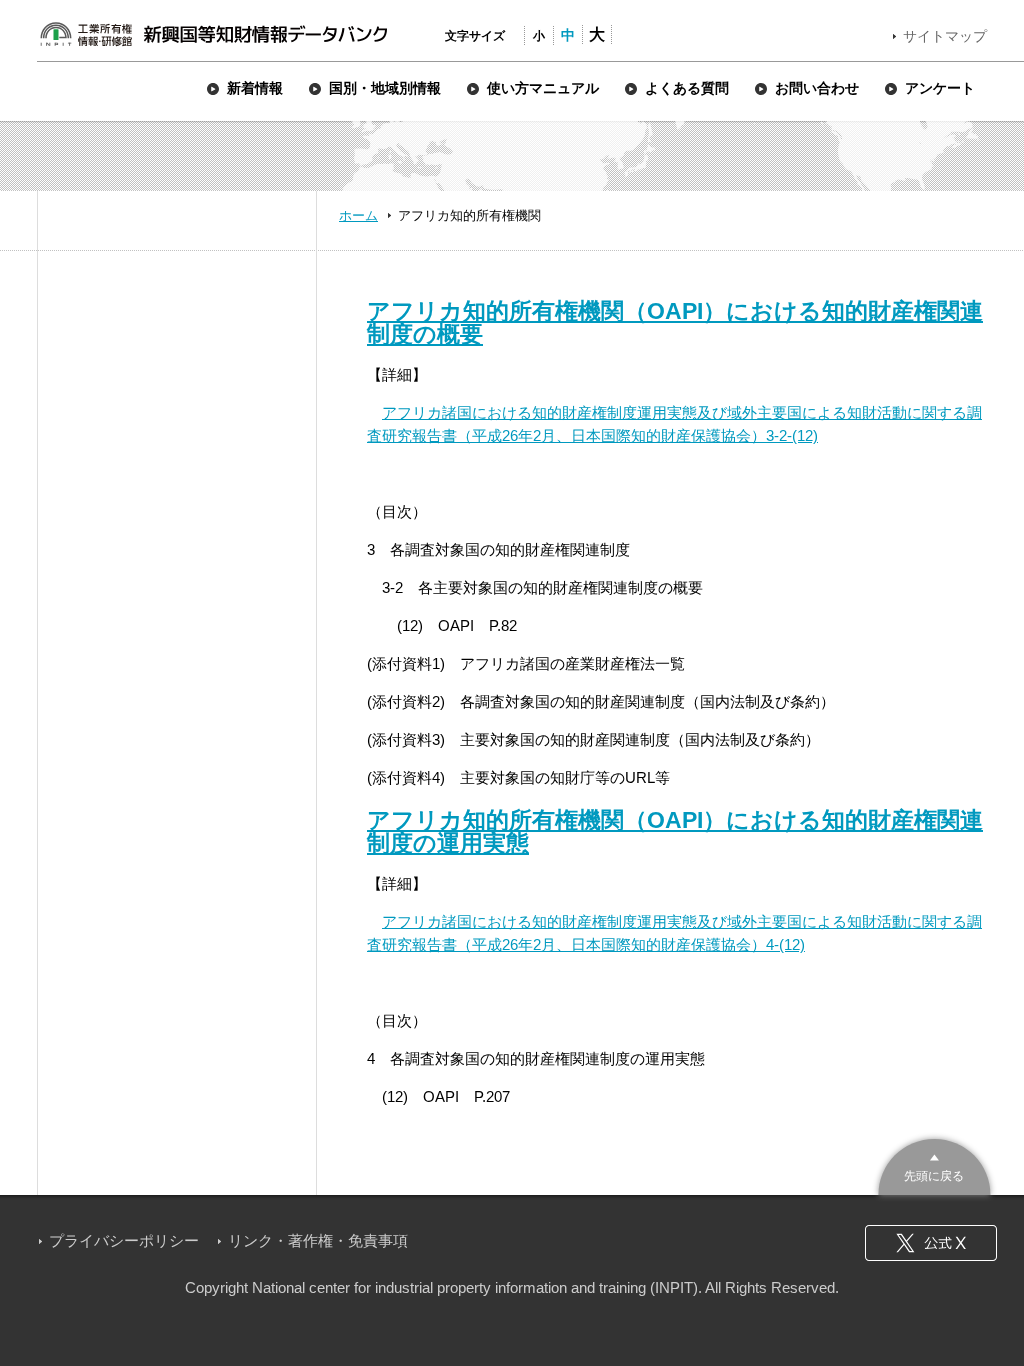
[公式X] (931, 1243)
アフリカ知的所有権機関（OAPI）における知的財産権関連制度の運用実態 (675, 831)
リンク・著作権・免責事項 (318, 1240)
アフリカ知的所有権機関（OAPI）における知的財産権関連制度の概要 (675, 322)
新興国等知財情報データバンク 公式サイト (213, 34)
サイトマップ (945, 36)
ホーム (358, 215)
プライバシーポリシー (124, 1240)
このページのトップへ (934, 1164)
